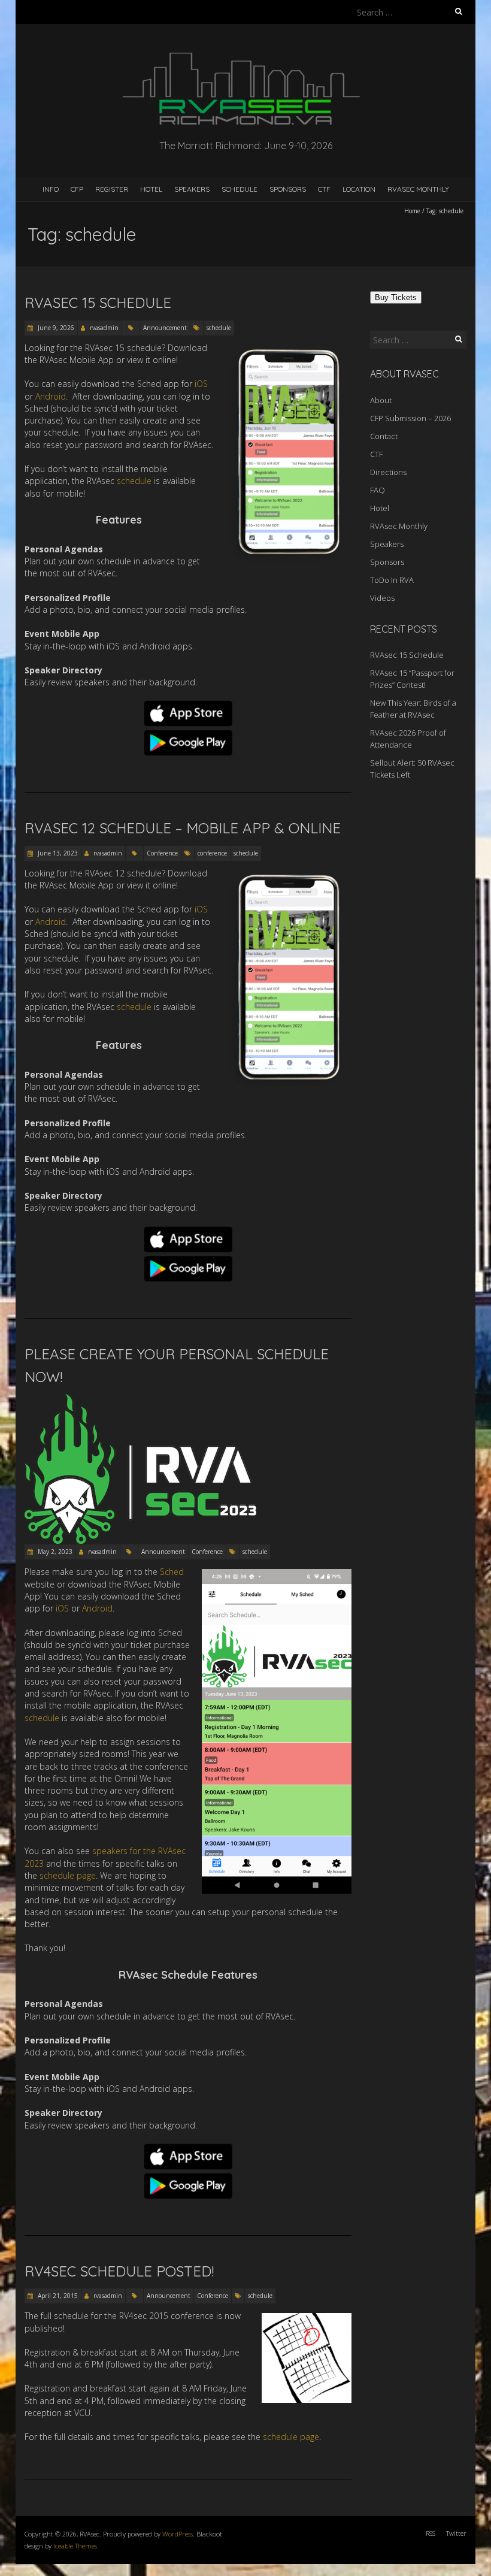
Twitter (456, 2533)
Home (412, 211)
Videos (382, 598)
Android (51, 396)
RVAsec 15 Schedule (98, 303)
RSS (431, 2533)
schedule (219, 328)
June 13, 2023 (57, 853)
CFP (77, 189)
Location (359, 189)
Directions (388, 472)
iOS (201, 384)
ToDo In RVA (392, 580)
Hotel (151, 189)
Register (112, 189)
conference (212, 853)
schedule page (68, 1875)
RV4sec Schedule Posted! (119, 2271)
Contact (384, 436)
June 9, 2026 (55, 328)
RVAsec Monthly (418, 189)
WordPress (178, 2534)
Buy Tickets (396, 297)
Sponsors (288, 189)
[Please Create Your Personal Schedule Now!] (146, 1400)
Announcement (165, 328)
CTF (324, 189)
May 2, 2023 (54, 1552)
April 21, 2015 (57, 2296)
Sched (172, 1572)
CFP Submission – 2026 (410, 418)
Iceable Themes (75, 2546)
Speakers (192, 189)
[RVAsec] (245, 54)
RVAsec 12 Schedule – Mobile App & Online (183, 828)
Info (51, 189)
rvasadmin (104, 328)
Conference (162, 853)
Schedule (240, 189)
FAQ (378, 490)
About (381, 400)
